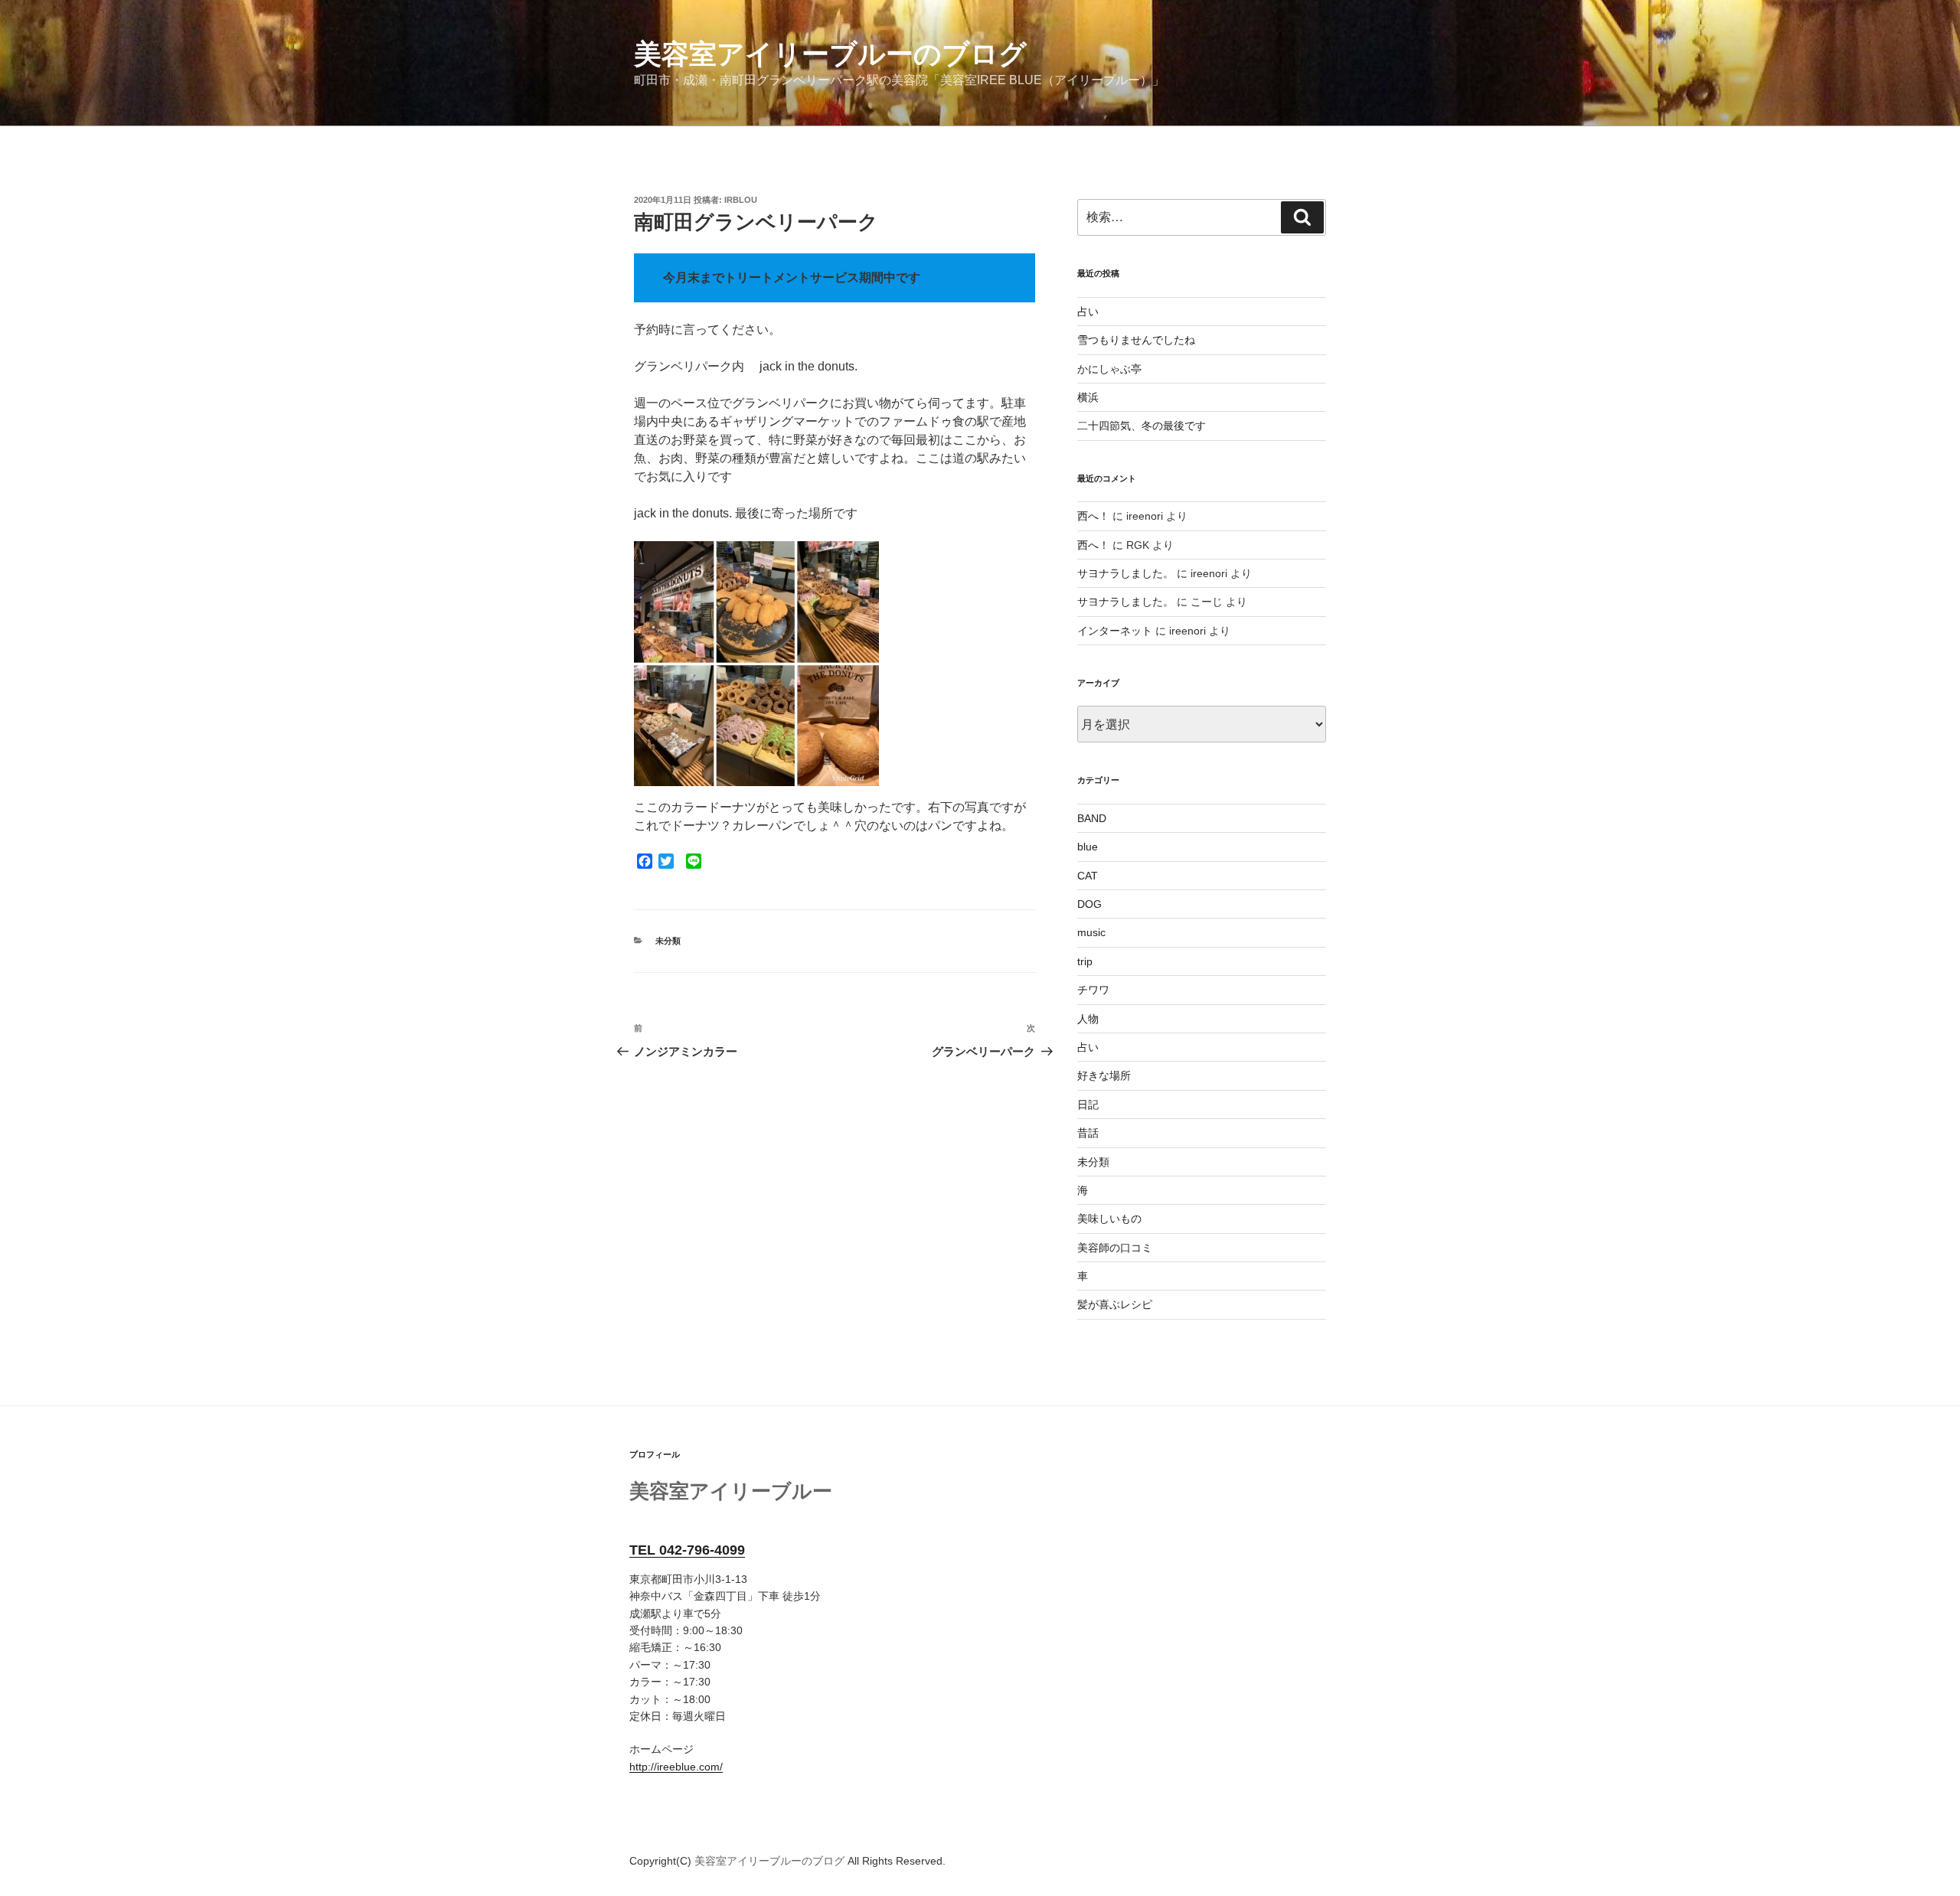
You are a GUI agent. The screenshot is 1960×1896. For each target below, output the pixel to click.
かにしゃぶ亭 (1109, 369)
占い (1088, 312)
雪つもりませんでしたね (1136, 340)
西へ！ (1093, 516)
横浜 (1088, 397)
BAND (1092, 818)
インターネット (1115, 631)
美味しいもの (1109, 1219)
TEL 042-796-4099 (687, 1550)
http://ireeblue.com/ (676, 1767)
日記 (1088, 1105)
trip (1085, 961)
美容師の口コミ (1115, 1248)
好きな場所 (1104, 1075)
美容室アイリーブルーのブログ (830, 54)
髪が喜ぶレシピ (1115, 1304)
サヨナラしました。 (1125, 573)
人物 (1088, 1019)
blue (1088, 847)
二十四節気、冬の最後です (1142, 426)
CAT (1088, 876)
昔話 (1088, 1133)
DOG (1089, 904)
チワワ (1093, 990)
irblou (741, 200)
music (1091, 932)
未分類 (668, 941)
